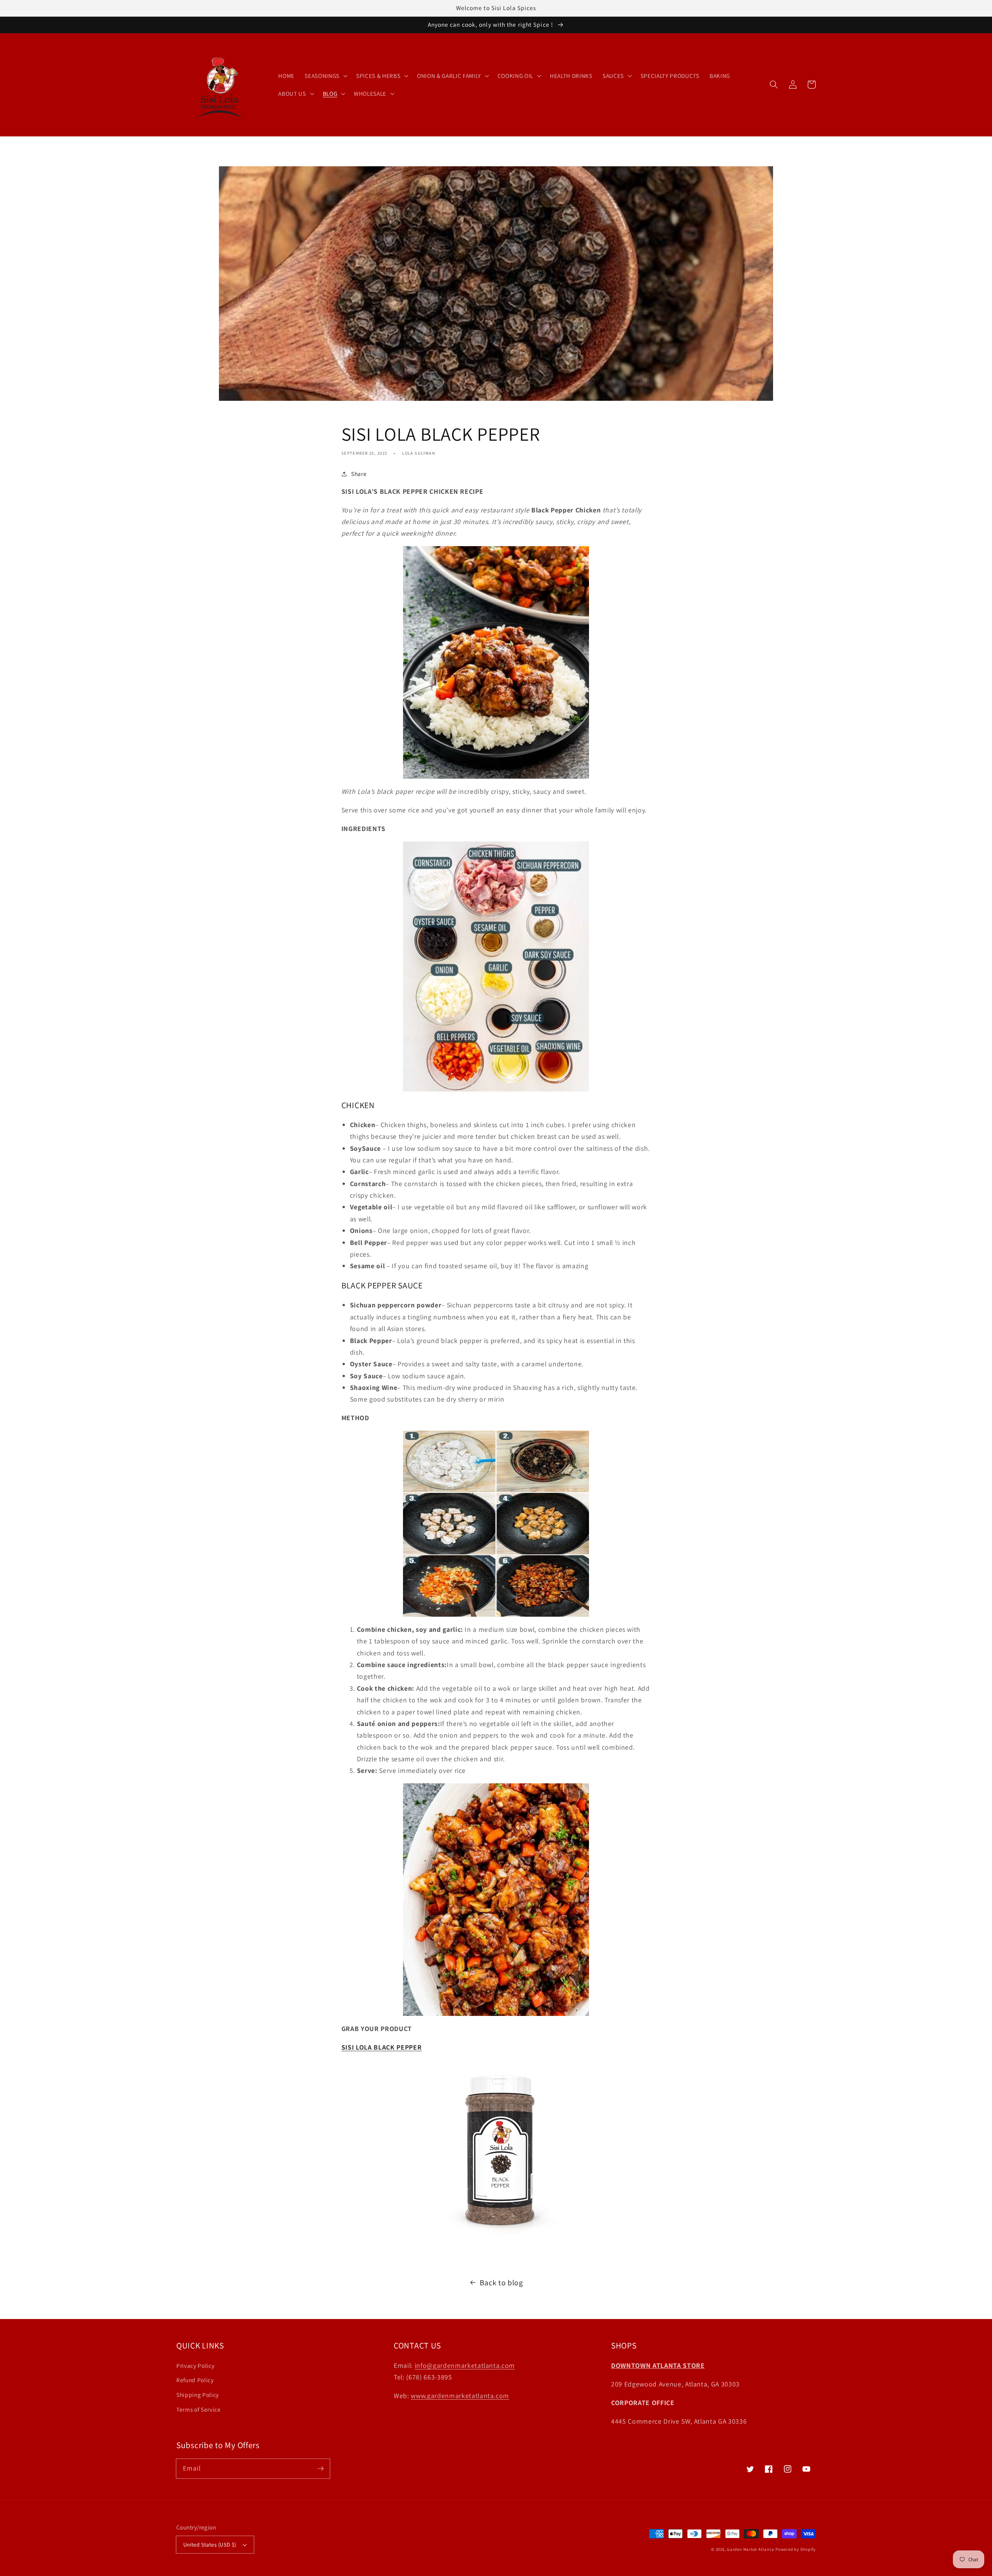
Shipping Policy (198, 2395)
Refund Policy (195, 2380)
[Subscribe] (320, 2468)
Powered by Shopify (796, 2549)
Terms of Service (199, 2409)
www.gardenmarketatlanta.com (460, 2396)
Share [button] (359, 474)
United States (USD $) (210, 2544)
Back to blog (501, 2283)
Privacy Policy (195, 2366)
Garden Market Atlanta (750, 2549)
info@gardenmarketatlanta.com (465, 2365)
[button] (774, 84)
